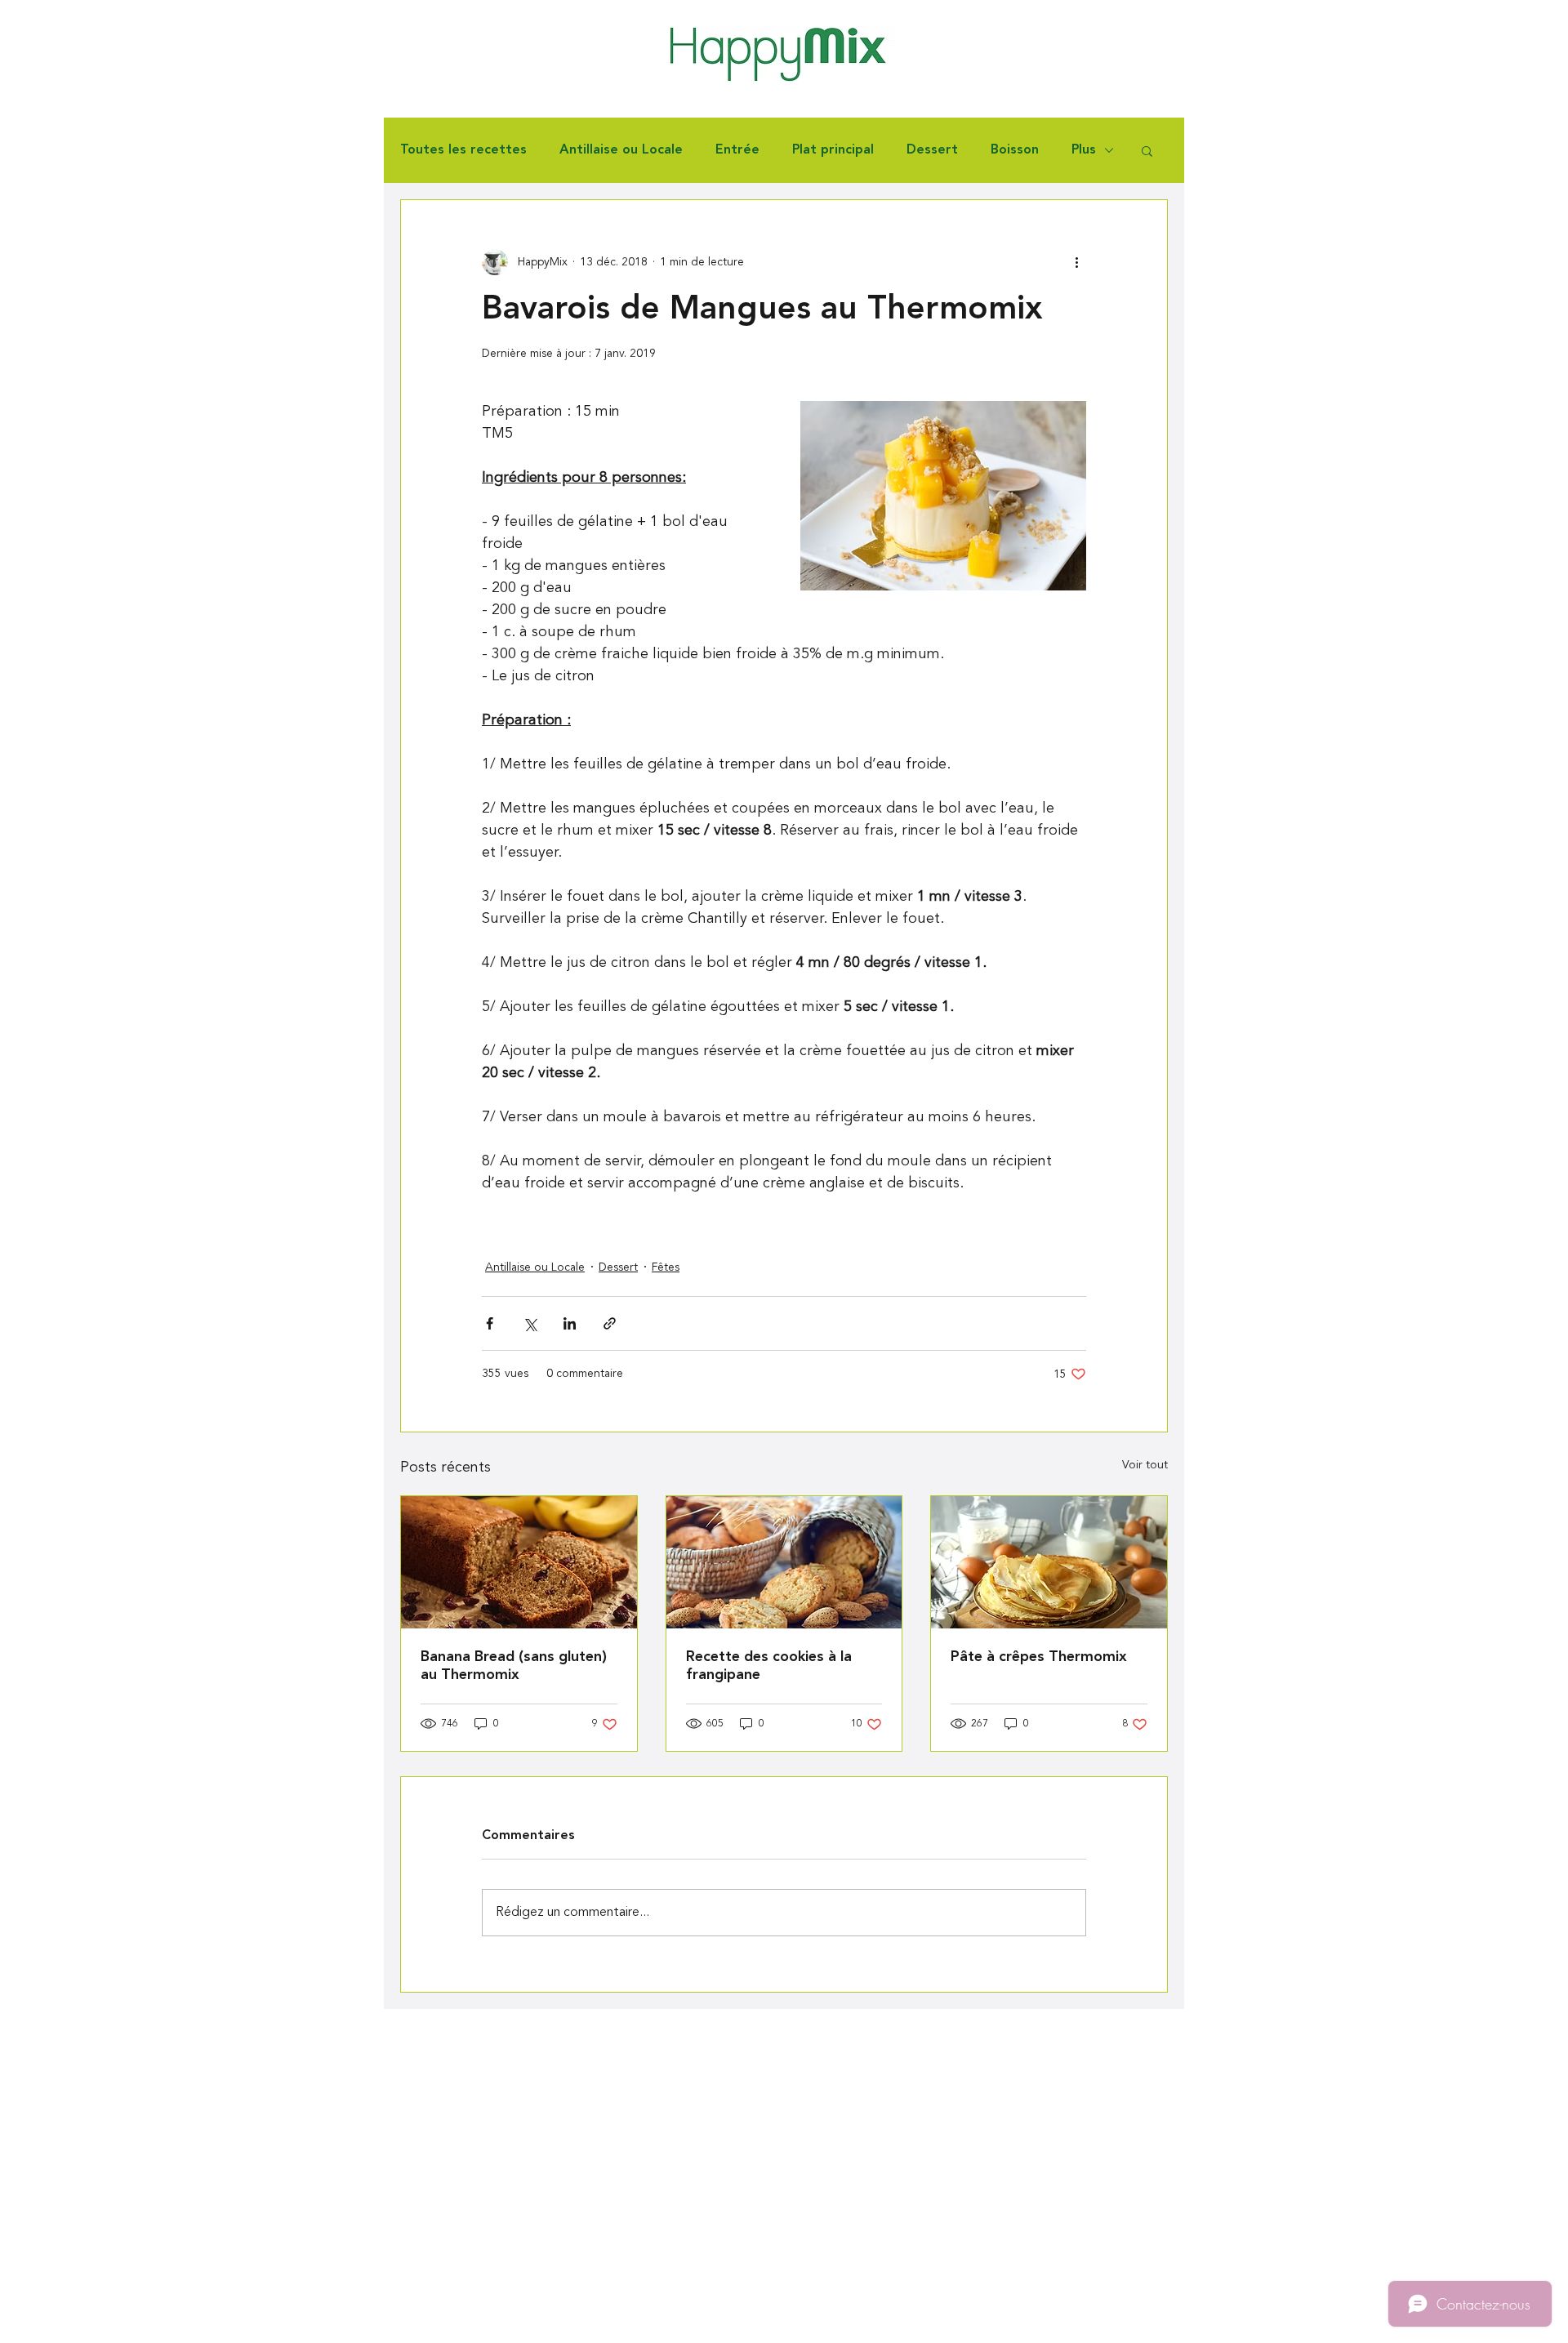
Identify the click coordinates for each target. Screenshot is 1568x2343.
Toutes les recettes (463, 150)
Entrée (737, 150)
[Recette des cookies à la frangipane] (784, 1562)
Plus (1084, 150)
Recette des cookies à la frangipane (769, 1666)
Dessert (932, 150)
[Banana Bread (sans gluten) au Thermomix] (519, 1562)
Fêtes (666, 1267)
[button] (1147, 150)
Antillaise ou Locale (621, 150)
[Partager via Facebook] (490, 1323)
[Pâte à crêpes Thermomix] (1049, 1562)
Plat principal (833, 150)
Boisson (1015, 150)
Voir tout (1145, 1465)
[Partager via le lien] (610, 1323)
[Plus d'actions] (1076, 262)
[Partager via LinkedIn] (570, 1323)
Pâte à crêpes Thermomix (1039, 1657)
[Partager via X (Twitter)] (530, 1323)
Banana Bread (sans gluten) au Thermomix (514, 1666)
